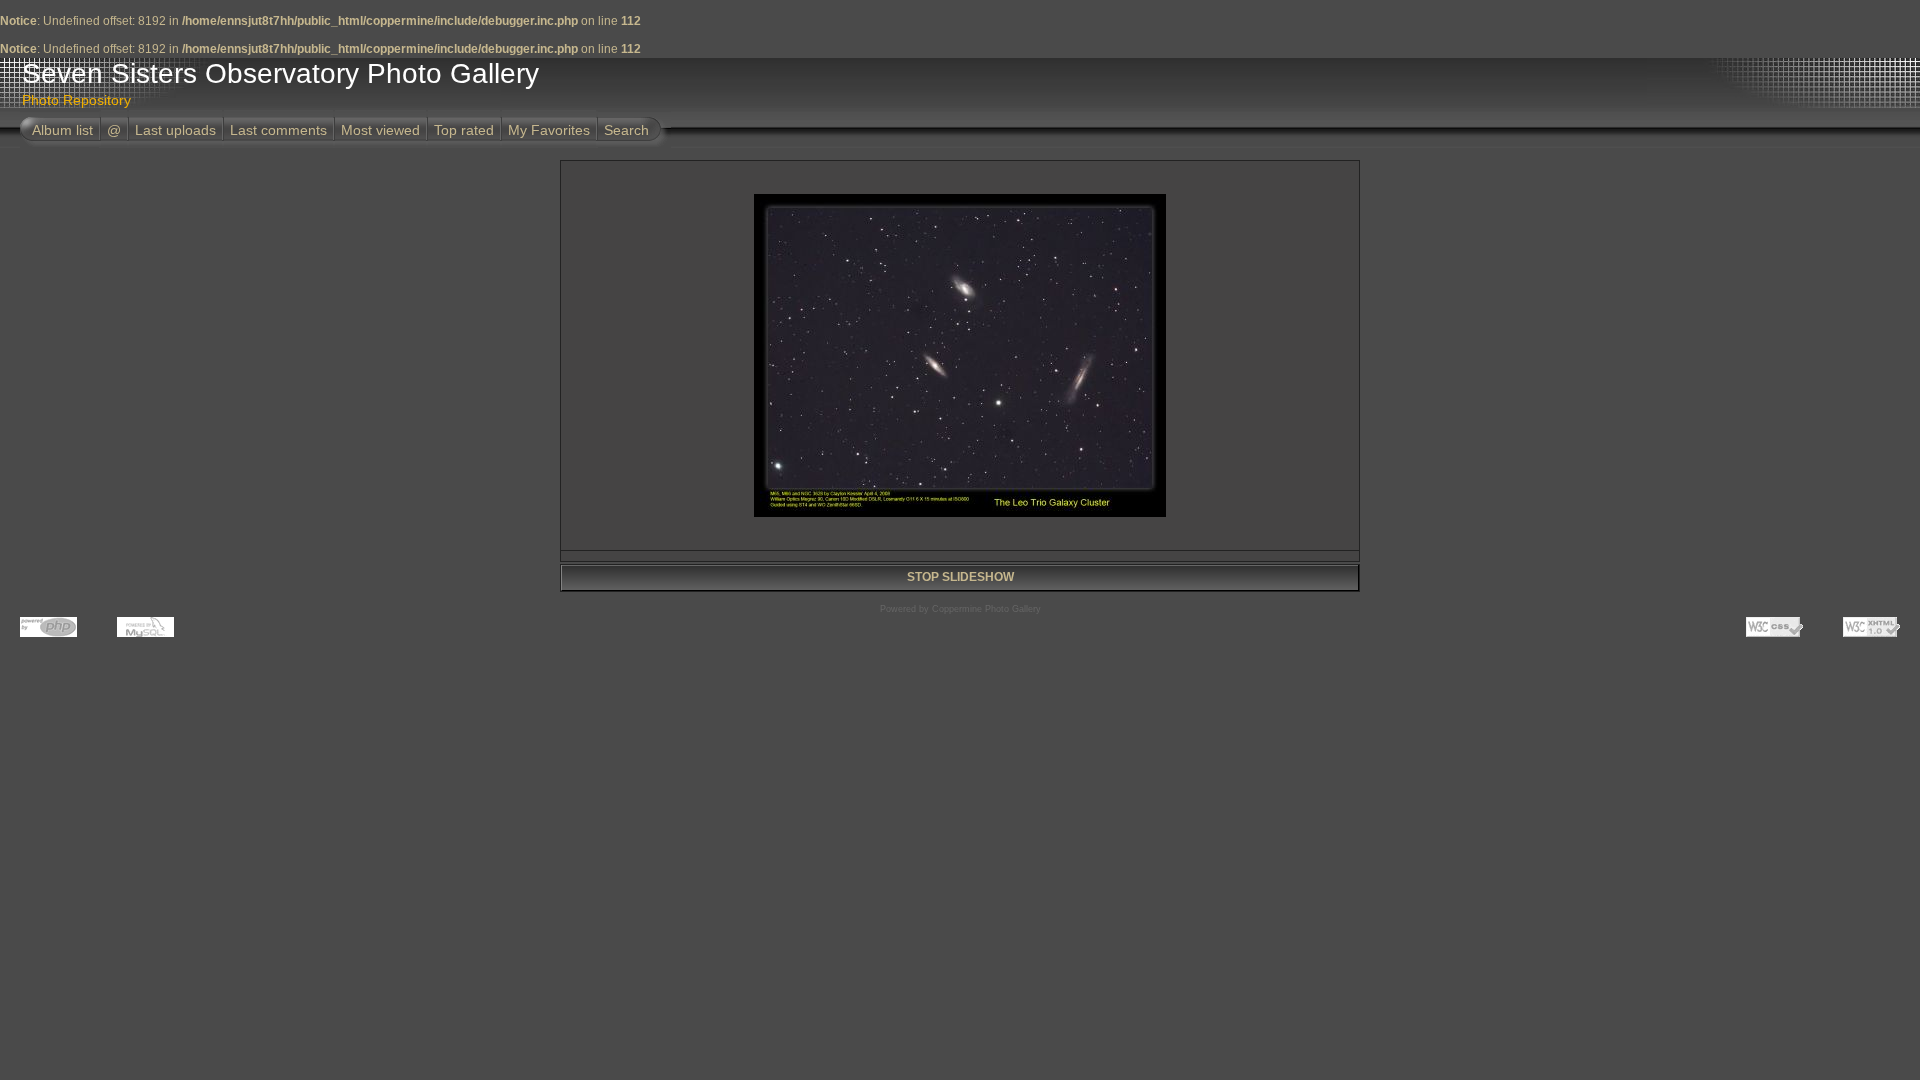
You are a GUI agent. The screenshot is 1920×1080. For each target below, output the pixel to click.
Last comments (278, 130)
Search (626, 130)
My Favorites (549, 130)
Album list (62, 130)
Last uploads (175, 130)
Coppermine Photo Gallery (986, 609)
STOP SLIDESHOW (960, 577)
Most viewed (380, 130)
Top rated (464, 130)
